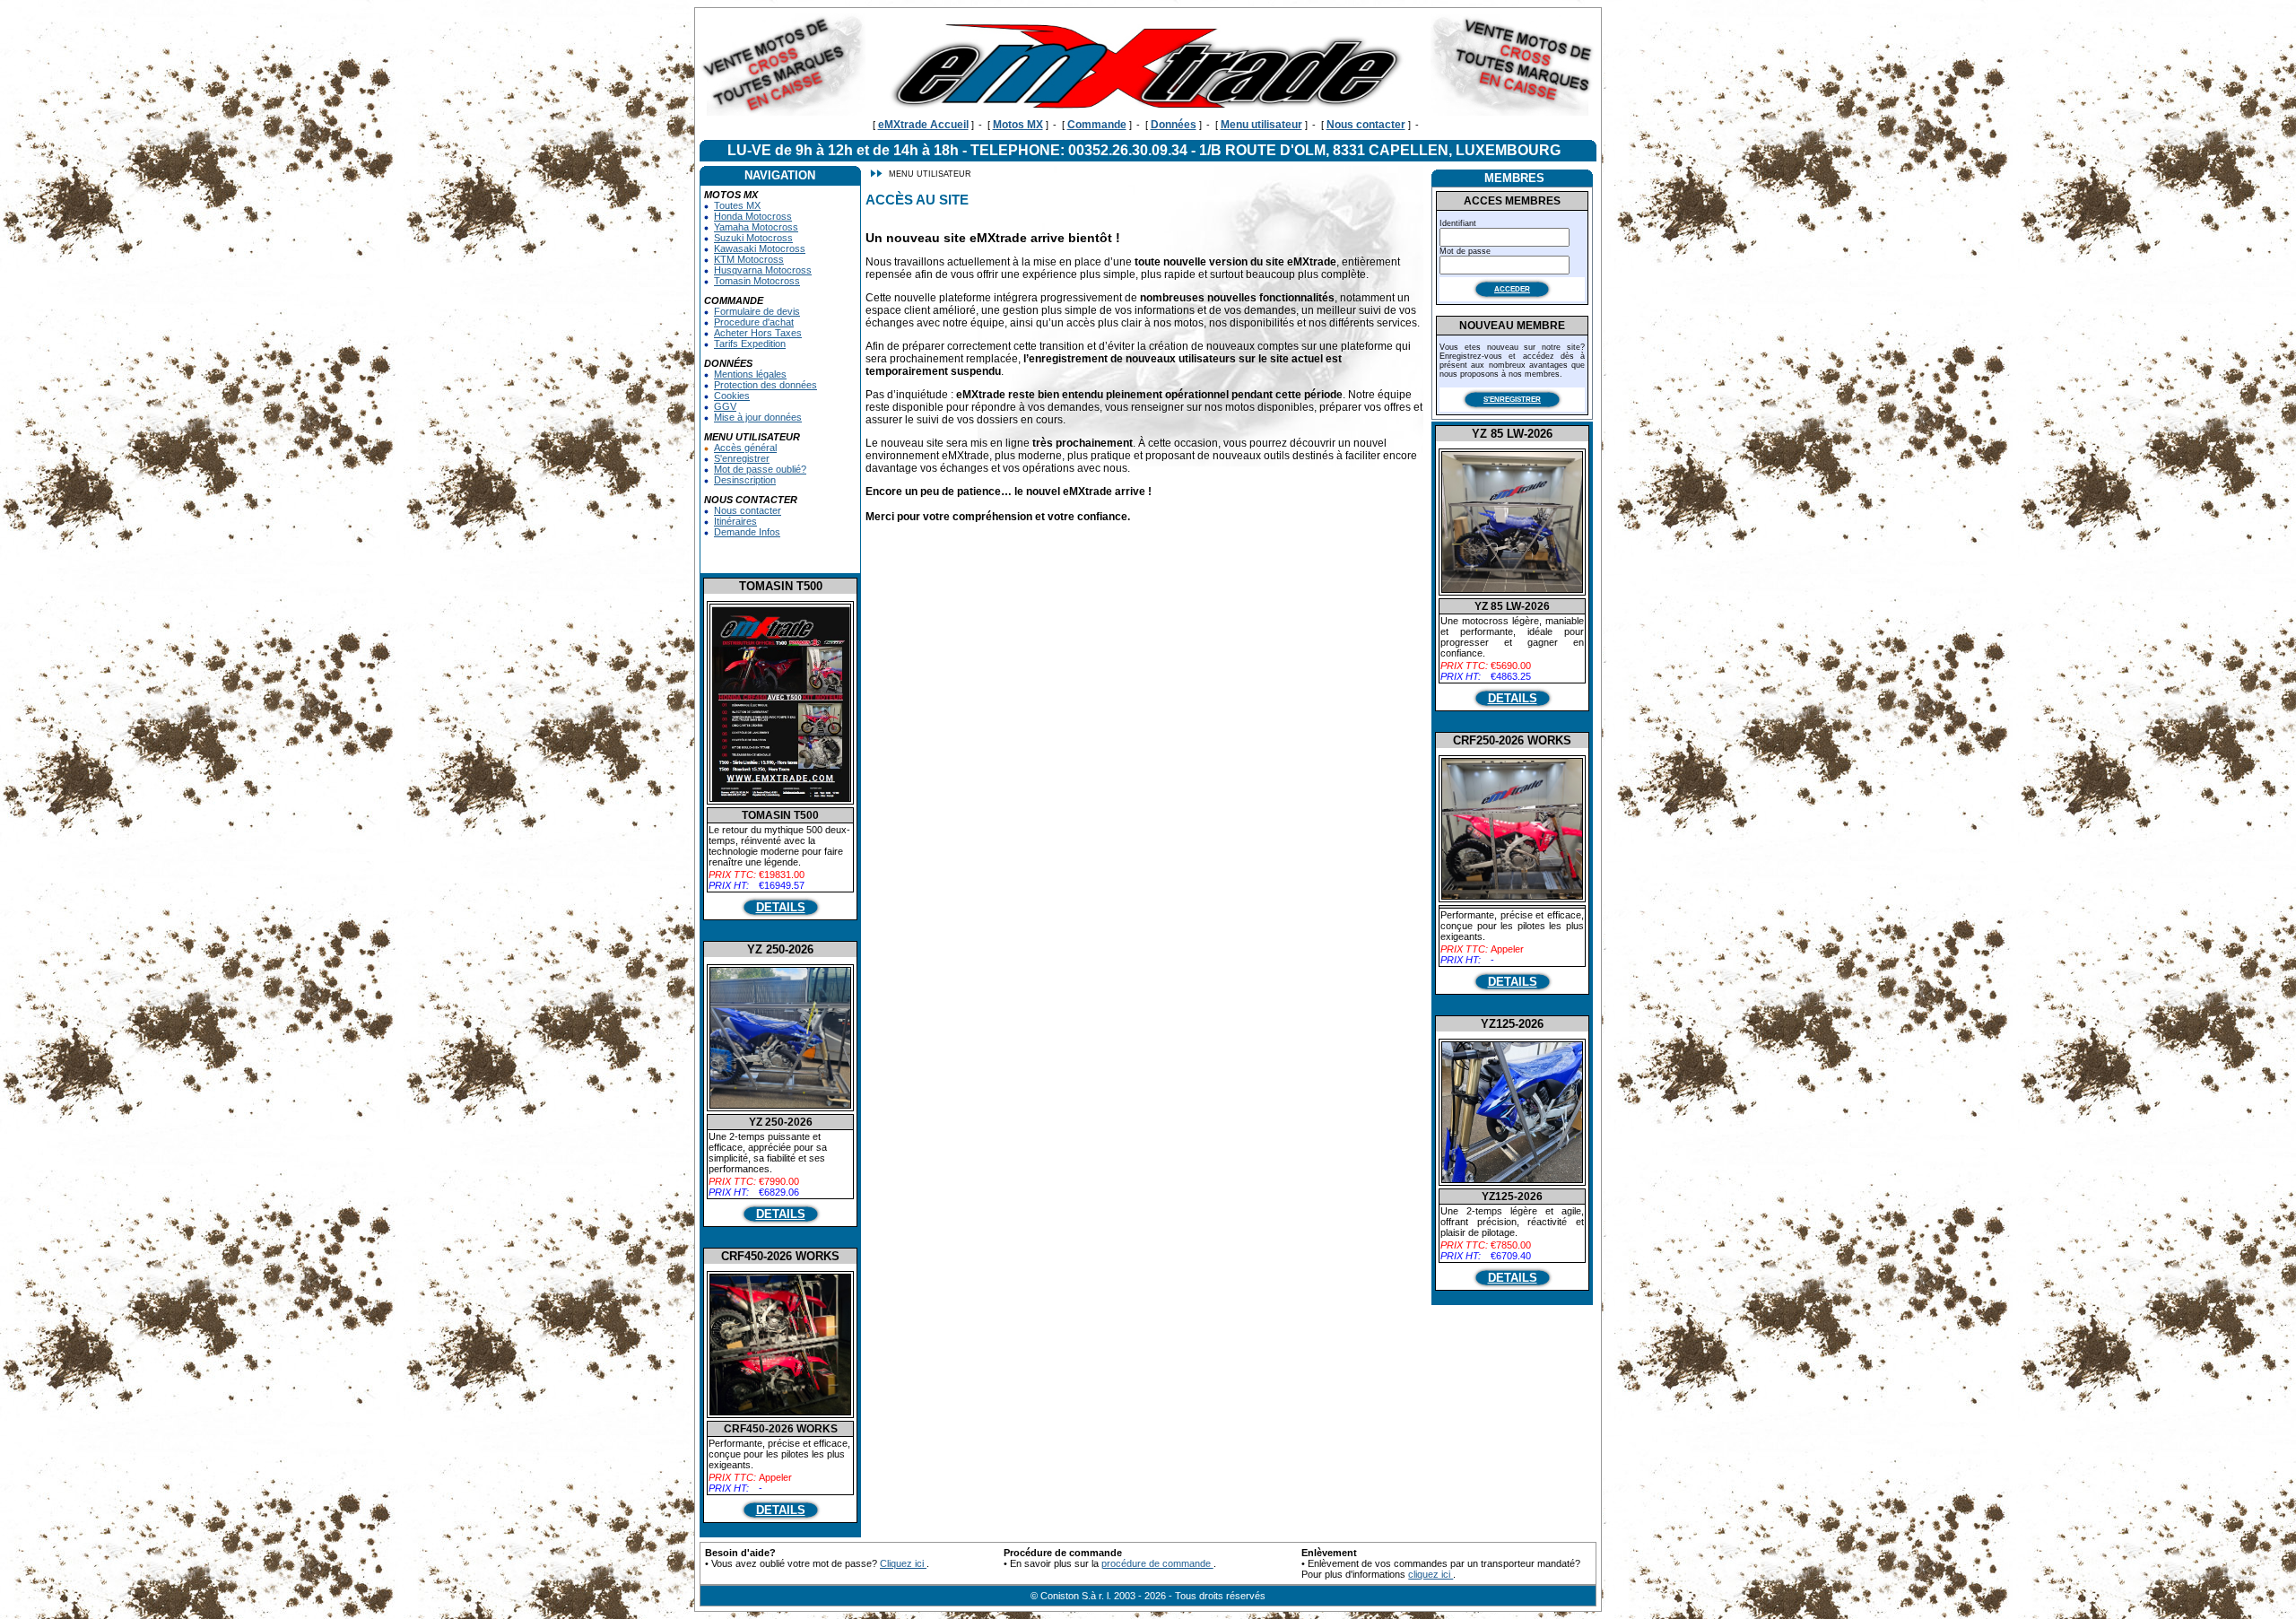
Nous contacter (1366, 125)
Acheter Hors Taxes (758, 333)
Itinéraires (735, 521)
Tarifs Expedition (750, 344)
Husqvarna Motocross (763, 270)
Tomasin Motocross (757, 281)
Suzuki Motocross (753, 238)
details (781, 907)
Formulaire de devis (757, 311)
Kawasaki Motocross (760, 248)
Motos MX (1018, 125)
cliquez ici (1431, 1574)
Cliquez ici (903, 1563)
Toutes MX (737, 205)
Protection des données (765, 385)
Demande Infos (747, 532)
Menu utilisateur (1261, 125)
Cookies (732, 396)
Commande (1097, 125)
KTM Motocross (749, 259)
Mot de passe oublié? (760, 469)
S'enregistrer (742, 458)
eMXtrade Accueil (923, 125)
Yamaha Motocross (756, 227)
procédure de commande (1157, 1563)
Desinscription (745, 480)
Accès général (745, 448)
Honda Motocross (753, 216)
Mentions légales (750, 374)
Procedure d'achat (754, 322)
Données (1174, 125)
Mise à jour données (758, 417)
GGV (725, 406)
